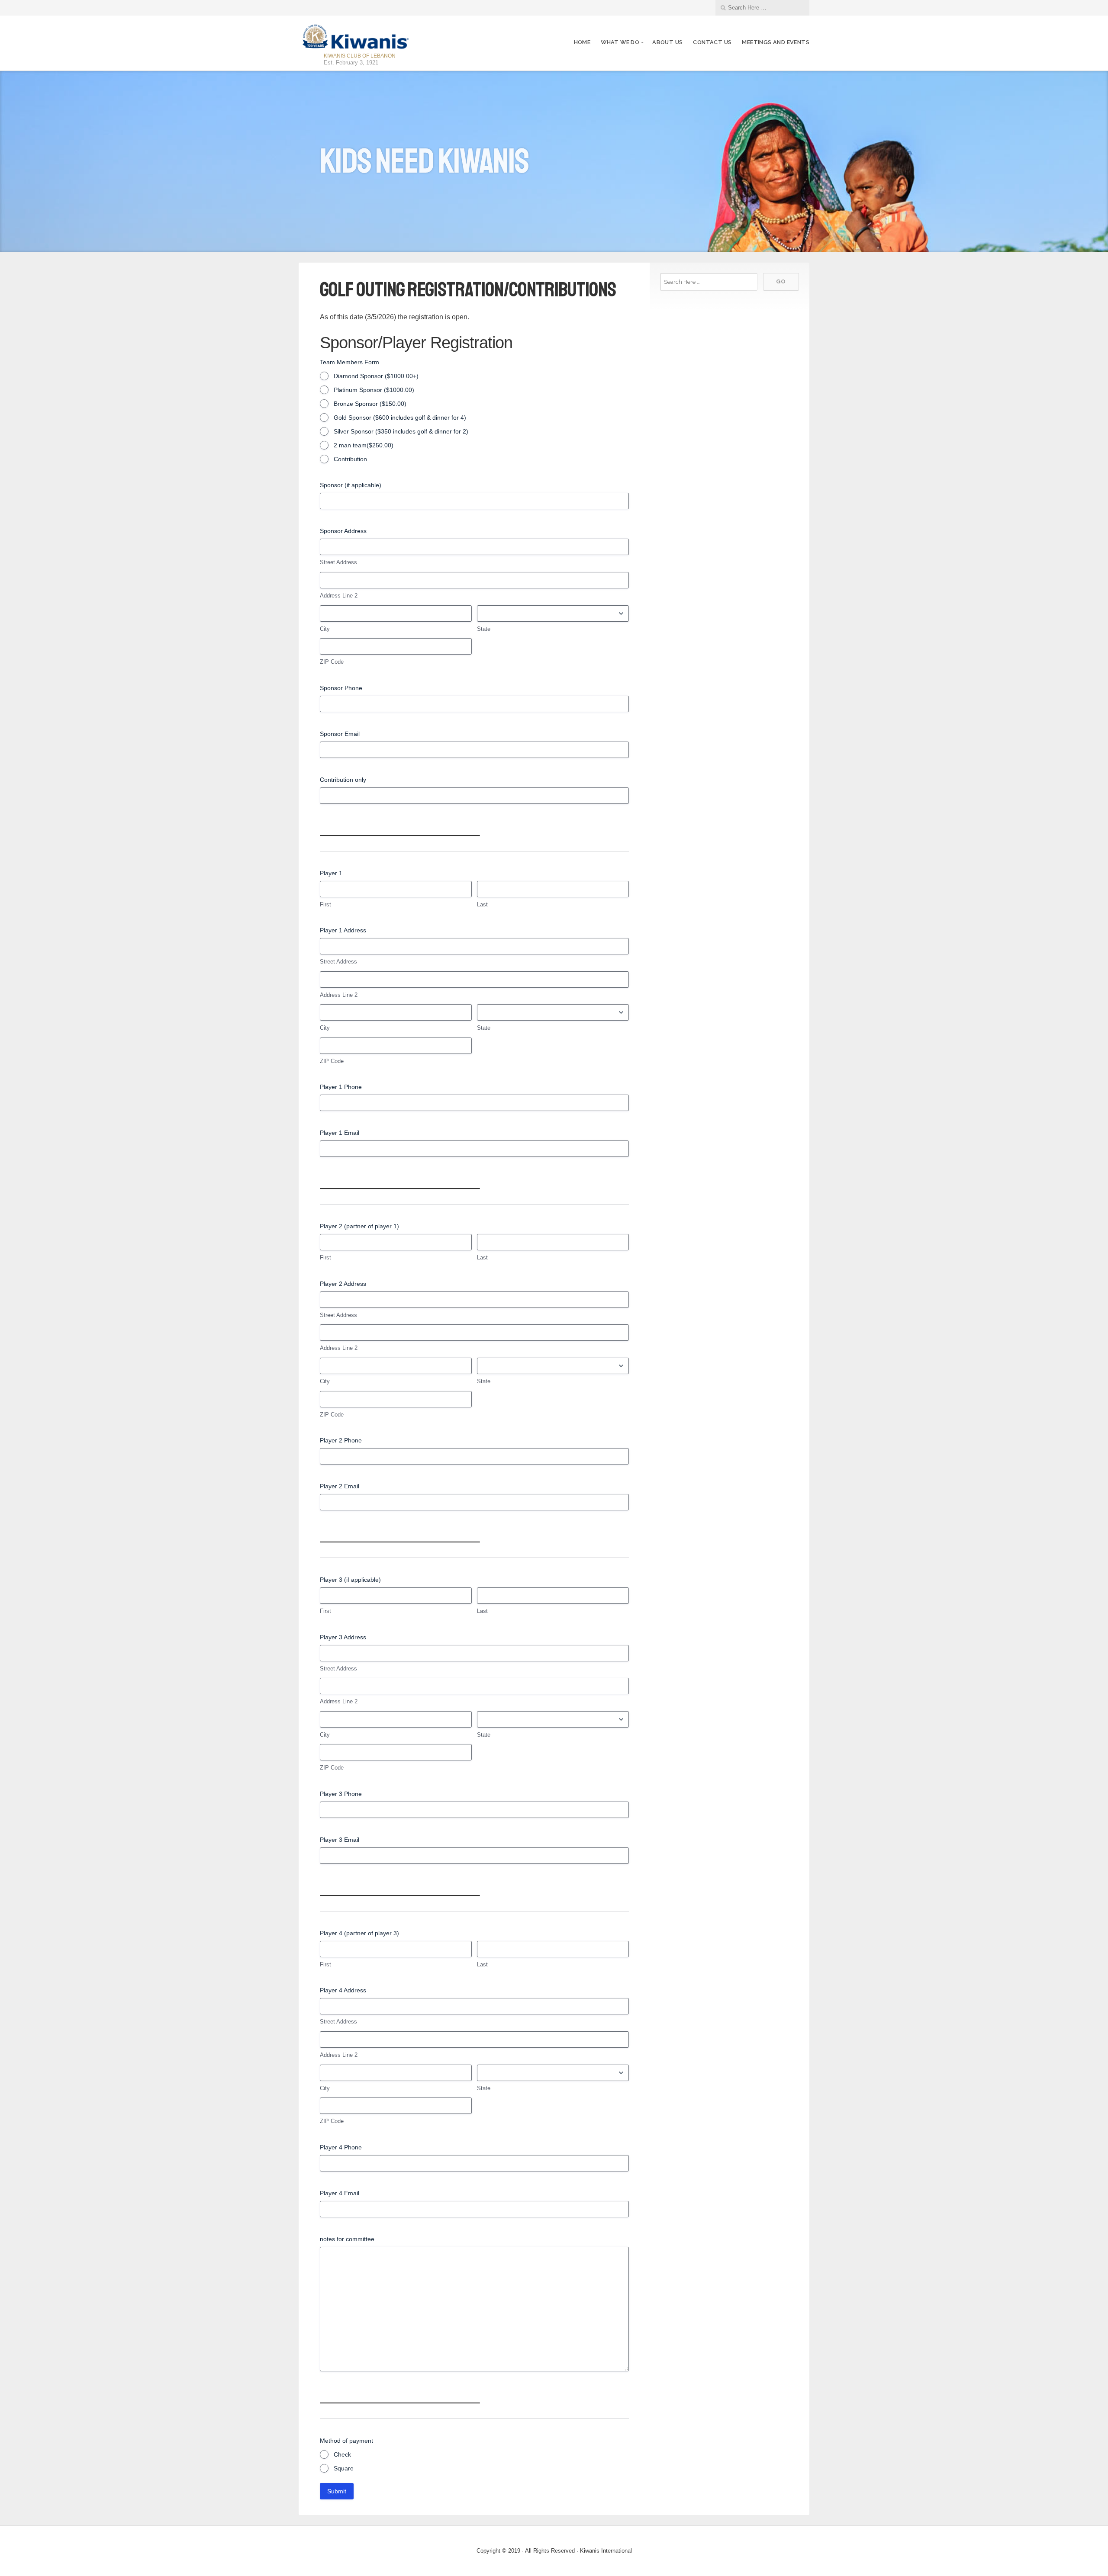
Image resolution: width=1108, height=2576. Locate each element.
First (325, 904)
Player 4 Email (340, 2193)
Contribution (350, 459)
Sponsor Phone (341, 688)
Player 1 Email (340, 1133)
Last (482, 904)
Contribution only (343, 780)
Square (344, 2468)
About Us (667, 42)
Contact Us (712, 42)
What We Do (620, 42)
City (325, 629)
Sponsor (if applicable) (351, 485)
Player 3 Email (340, 1840)
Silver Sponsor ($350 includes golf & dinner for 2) (401, 431)
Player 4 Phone (341, 2147)
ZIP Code (332, 662)
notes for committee (347, 2239)
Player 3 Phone (341, 1794)
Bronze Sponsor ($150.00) (370, 404)
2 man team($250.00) (364, 445)
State (484, 629)
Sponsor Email (340, 734)
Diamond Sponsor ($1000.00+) (376, 376)
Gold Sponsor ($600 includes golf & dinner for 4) (400, 418)
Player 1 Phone (341, 1087)
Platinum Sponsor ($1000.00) (374, 390)
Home (582, 42)
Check (342, 2454)
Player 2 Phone (341, 1440)
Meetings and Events (776, 42)
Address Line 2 (339, 596)
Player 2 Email (340, 1486)
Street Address (338, 562)
